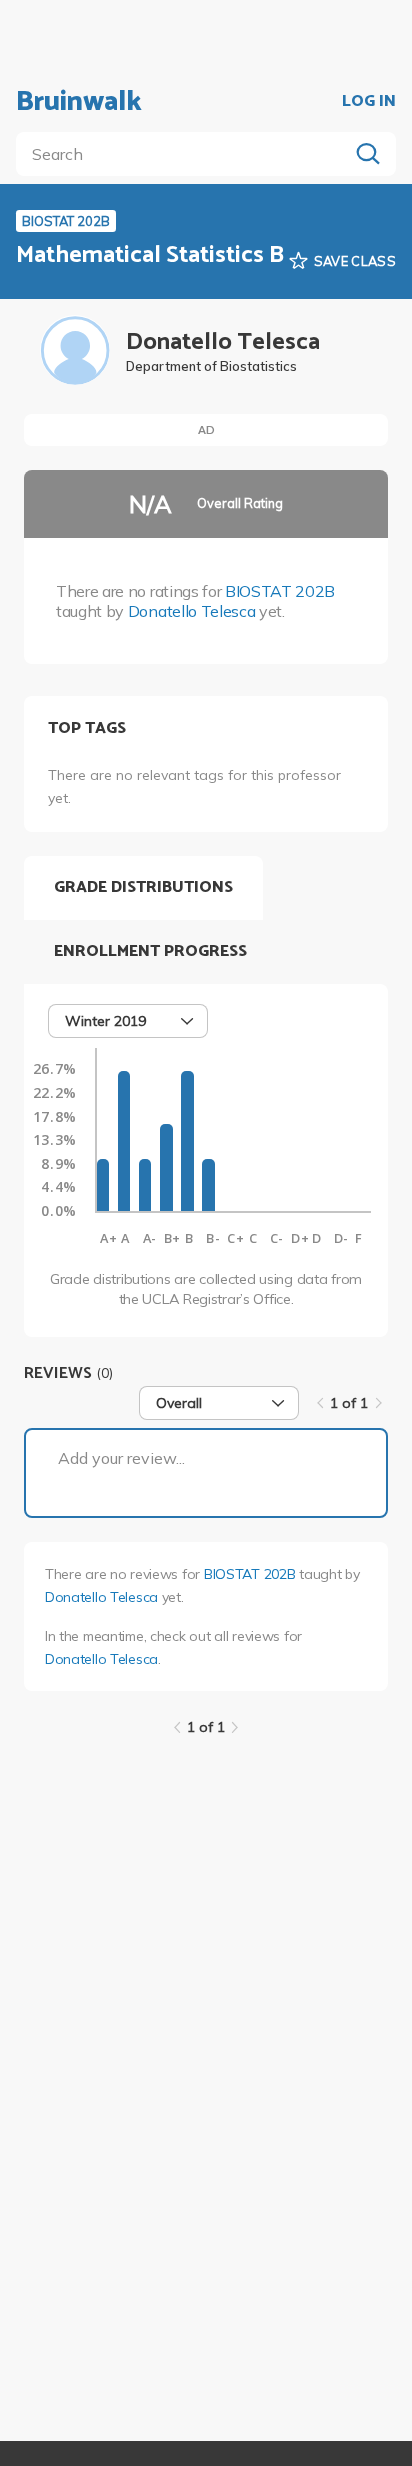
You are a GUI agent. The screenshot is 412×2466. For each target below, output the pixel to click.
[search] (186, 154)
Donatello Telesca (192, 611)
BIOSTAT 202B (280, 591)
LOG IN (369, 102)
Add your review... (121, 1458)
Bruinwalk (79, 102)
